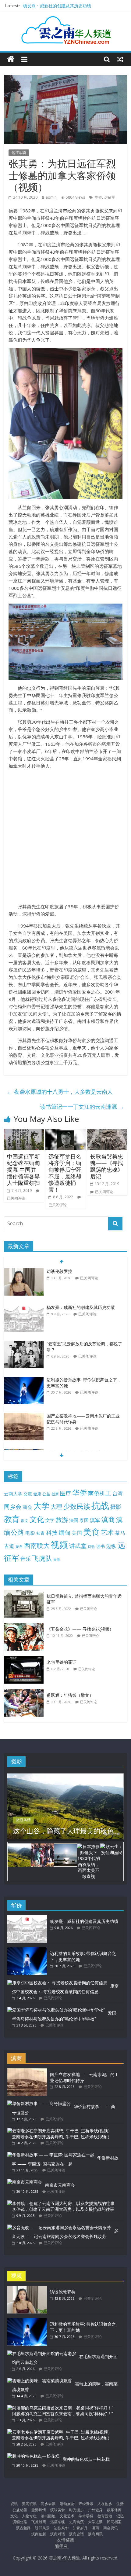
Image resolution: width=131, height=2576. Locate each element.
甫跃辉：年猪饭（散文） (70, 1695)
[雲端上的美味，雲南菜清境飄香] (40, 2381)
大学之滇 (95, 2522)
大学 (41, 1506)
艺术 (107, 1532)
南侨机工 (100, 1493)
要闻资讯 (29, 2504)
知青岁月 (80, 2528)
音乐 (26, 1559)
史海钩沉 (76, 2522)
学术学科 (86, 2516)
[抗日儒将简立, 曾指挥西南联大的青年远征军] (25, 1593)
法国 (74, 1520)
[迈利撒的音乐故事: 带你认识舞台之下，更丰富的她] (24, 1380)
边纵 (111, 1546)
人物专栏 (29, 2516)
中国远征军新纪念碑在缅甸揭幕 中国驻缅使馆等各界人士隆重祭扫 (23, 1170)
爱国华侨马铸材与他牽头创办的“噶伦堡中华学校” (64, 2016)
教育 (12, 1519)
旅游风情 (23, 1820)
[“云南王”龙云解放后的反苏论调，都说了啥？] (24, 1344)
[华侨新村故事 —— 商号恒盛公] (39, 2103)
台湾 (118, 1493)
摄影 (116, 1507)
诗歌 (91, 1547)
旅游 (62, 1520)
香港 (57, 1560)
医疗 (65, 1493)
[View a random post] (120, 59)
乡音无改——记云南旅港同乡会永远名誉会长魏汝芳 (65, 2234)
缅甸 (65, 1532)
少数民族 (77, 1506)
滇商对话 (58, 2534)
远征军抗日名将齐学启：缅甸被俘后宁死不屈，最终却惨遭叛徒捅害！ (65, 1173)
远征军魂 (19, 153)
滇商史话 (76, 2534)
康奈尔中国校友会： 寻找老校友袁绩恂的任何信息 (65, 1989)
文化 (37, 1519)
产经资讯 (86, 2504)
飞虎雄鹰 (39, 2522)
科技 (52, 1532)
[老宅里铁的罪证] (25, 1659)
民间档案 (114, 2522)
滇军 (95, 1520)
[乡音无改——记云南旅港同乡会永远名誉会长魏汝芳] (59, 2227)
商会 (27, 1507)
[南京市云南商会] (25, 2182)
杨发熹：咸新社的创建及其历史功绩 (57, 6)
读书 (101, 1546)
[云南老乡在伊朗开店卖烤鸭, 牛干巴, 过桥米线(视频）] (60, 2131)
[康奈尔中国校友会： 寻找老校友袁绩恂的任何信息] (57, 1983)
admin (51, 197)
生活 (120, 2504)
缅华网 (62, 2546)
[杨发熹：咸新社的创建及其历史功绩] (24, 1308)
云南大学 (13, 1494)
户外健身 (95, 2510)
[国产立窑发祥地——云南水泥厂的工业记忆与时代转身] (24, 1416)
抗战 (100, 1505)
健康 (37, 1494)
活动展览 (67, 2504)
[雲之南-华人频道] (11, 59)
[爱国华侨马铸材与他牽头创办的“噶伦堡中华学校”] (56, 2010)
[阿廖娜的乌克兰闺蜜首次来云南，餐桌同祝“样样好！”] (60, 2408)
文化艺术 (67, 2516)
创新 (55, 1494)
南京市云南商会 (60, 2185)
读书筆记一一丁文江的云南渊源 (82, 1107)
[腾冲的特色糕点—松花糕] (33, 2456)
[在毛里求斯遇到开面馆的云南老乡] (42, 2353)
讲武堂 (78, 1546)
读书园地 (48, 2516)
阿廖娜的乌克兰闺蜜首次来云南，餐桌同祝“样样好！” (62, 2414)
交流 (28, 1494)
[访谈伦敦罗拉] (24, 1271)
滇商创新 (39, 2534)
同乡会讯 (48, 2504)
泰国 (84, 1520)
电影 (30, 1533)
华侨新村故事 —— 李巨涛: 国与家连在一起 (65, 2161)
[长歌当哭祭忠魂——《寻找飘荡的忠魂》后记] (107, 1133)
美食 (91, 1532)
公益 (46, 1494)
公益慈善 (20, 2510)
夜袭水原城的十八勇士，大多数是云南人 (60, 1092)
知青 (41, 1533)
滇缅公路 (20, 2522)
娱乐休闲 (114, 2510)
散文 (25, 1521)
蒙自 (19, 1546)
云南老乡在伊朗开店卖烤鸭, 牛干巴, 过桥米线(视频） (62, 2137)
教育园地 (105, 2516)
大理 (56, 1507)
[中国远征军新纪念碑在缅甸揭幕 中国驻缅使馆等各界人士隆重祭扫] (24, 1133)
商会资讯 (111, 2528)
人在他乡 (105, 2504)
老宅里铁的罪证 (62, 1662)
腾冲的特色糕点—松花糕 (86, 2459)
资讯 (14, 2504)
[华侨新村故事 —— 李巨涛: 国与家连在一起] (51, 2155)
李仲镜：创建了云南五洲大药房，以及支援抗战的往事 (63, 2209)
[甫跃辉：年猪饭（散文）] (25, 1692)
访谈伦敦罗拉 (59, 1271)
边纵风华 (61, 2528)
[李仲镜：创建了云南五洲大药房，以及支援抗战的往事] (61, 2203)
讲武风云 (42, 2528)
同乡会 (13, 1507)
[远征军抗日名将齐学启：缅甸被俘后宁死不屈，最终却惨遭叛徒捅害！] (65, 1133)
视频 (59, 1545)
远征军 (110, 197)
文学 (50, 1520)
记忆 (120, 2516)
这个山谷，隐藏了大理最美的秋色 (63, 1831)
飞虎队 (42, 1558)
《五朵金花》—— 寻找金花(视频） (80, 1629)
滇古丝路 (23, 2528)
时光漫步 (76, 2510)
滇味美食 (58, 2510)
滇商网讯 (95, 2534)
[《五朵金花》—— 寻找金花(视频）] (25, 1626)
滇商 (108, 1519)
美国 (77, 1533)
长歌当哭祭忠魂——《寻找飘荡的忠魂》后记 (107, 1166)
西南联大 (37, 1545)
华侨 (98, 197)
